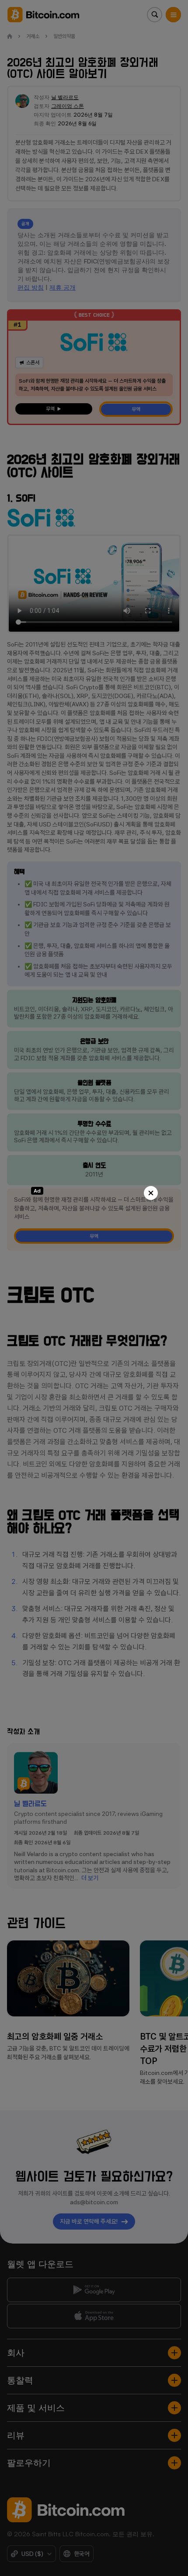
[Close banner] (151, 1193)
